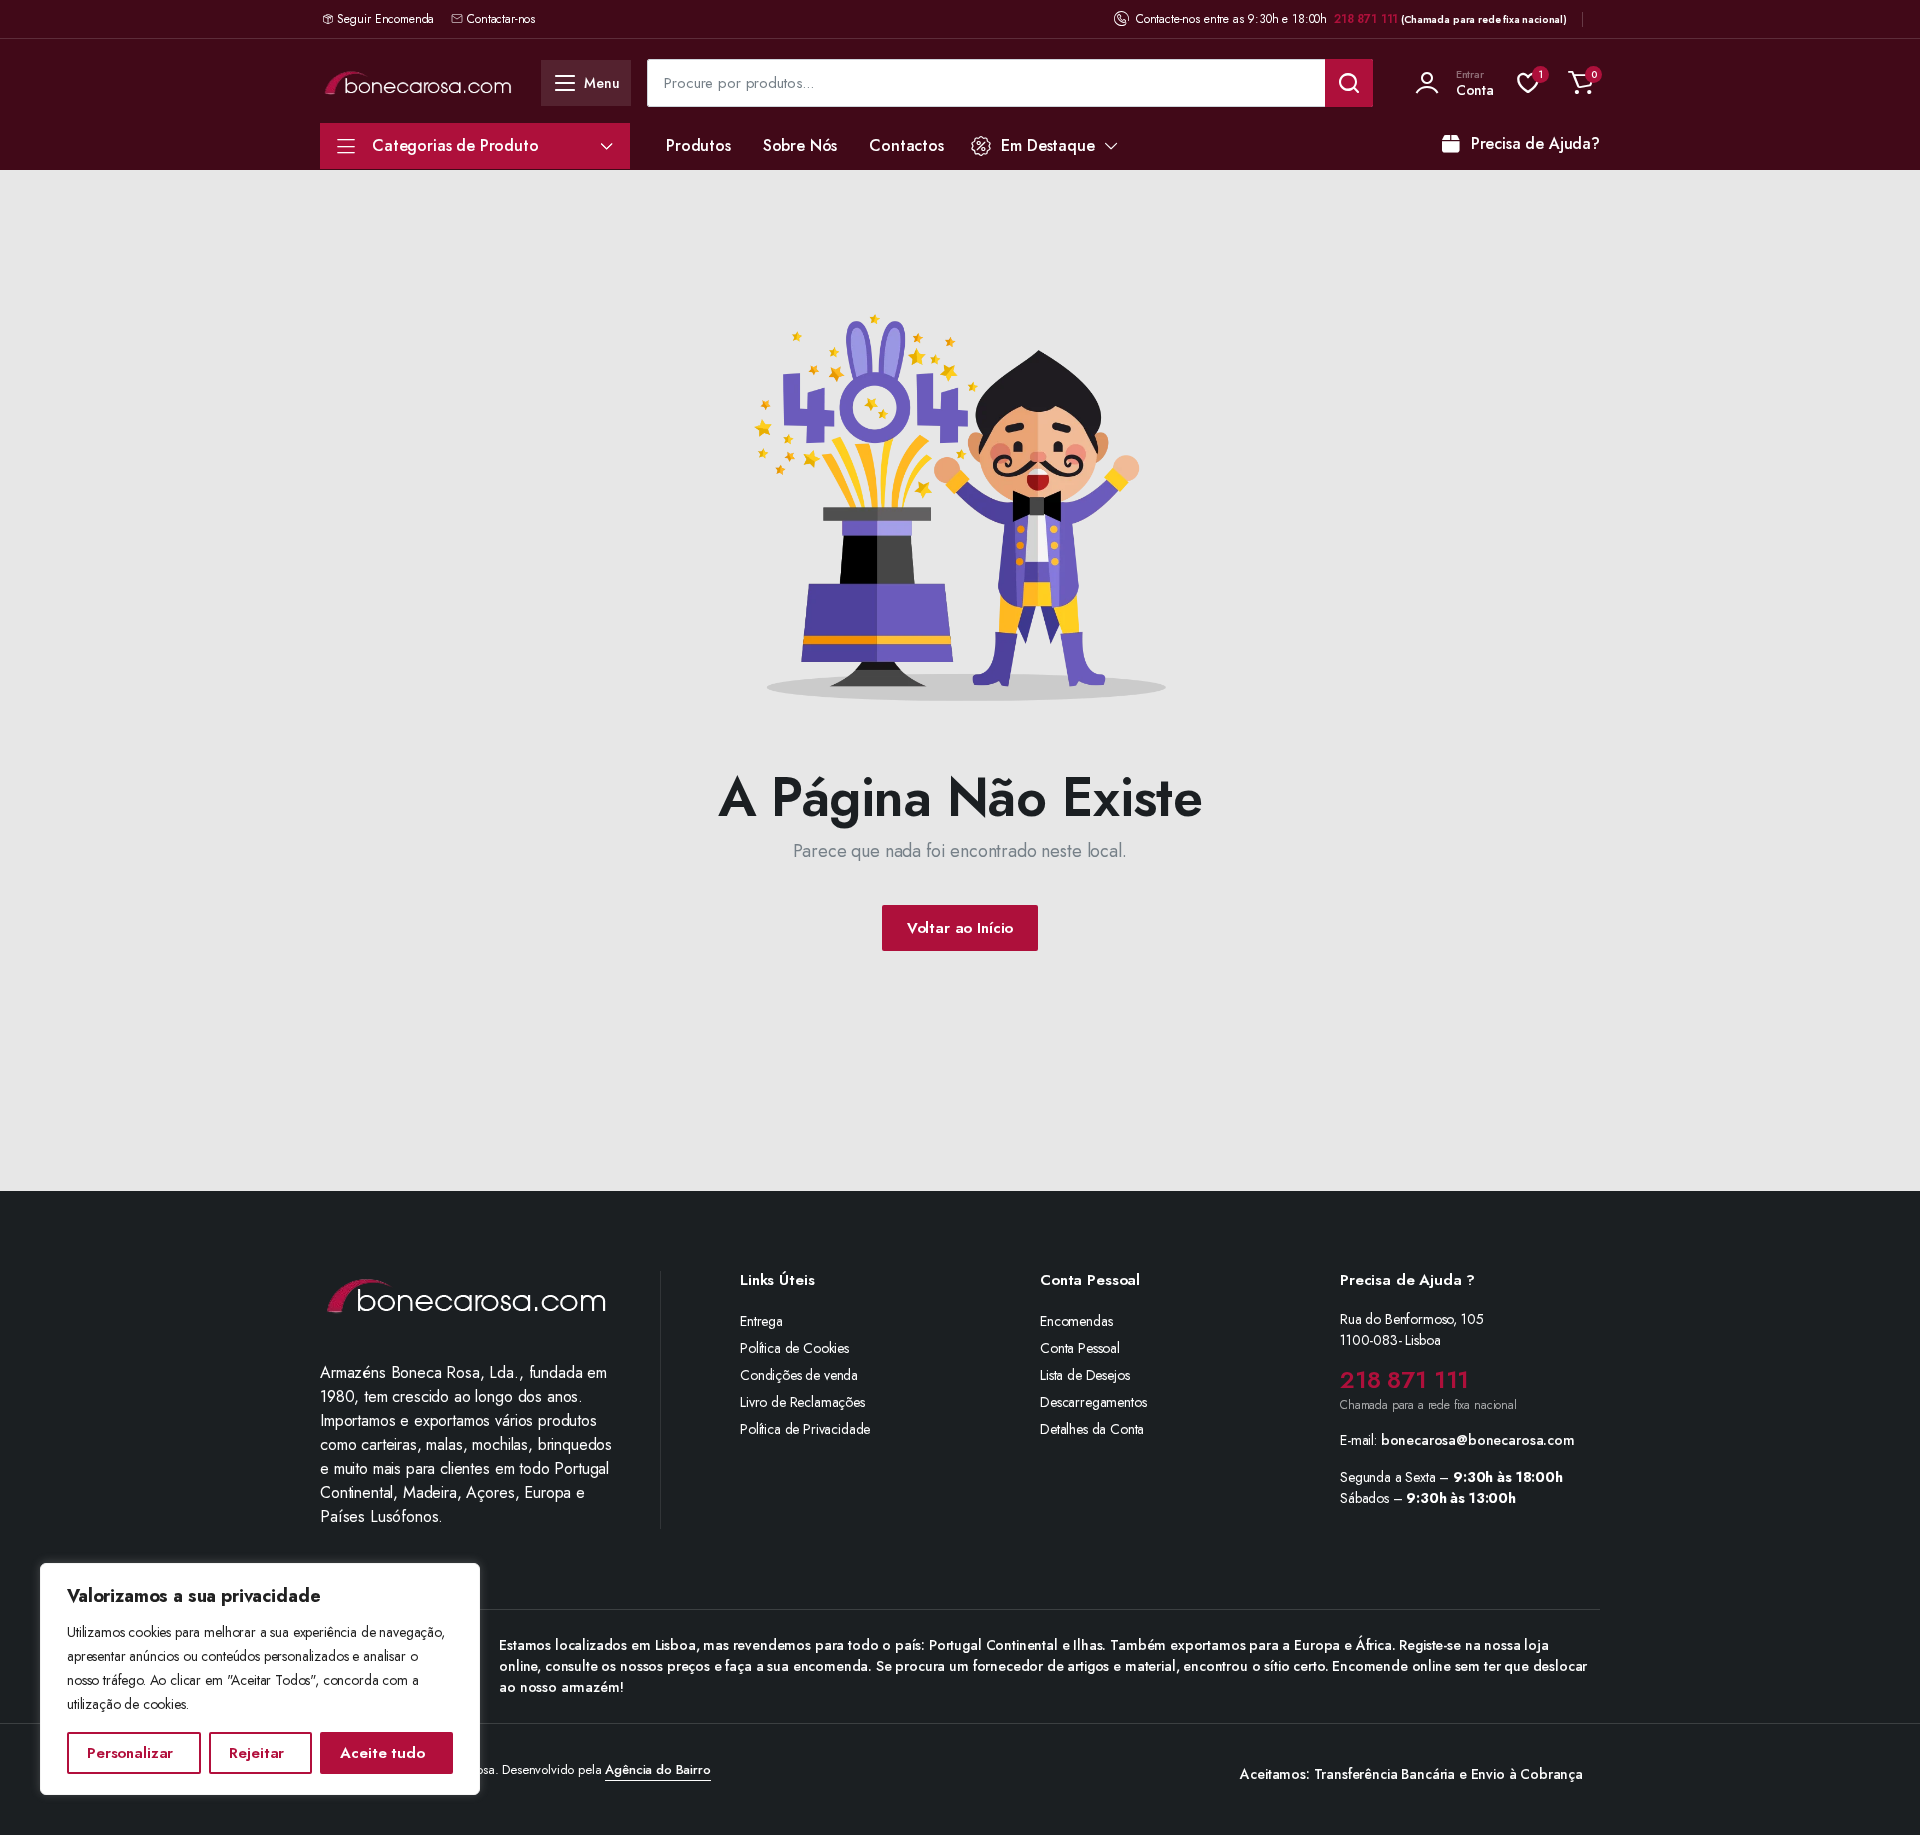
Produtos (698, 145)
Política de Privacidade (805, 1429)
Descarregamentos (1093, 1402)
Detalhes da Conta (1092, 1429)
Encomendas (1076, 1321)
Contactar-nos (501, 19)
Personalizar (130, 1753)
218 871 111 (1366, 19)
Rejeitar (256, 1753)
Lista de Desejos (1084, 1375)
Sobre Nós (800, 145)
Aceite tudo (382, 1753)
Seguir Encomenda (385, 19)
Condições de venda (799, 1375)
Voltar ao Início (960, 928)
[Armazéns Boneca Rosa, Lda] (418, 82)
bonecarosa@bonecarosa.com (1478, 1440)
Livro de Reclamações (802, 1402)
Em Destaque (1047, 145)
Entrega (761, 1321)
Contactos (906, 145)
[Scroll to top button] (1875, 1790)
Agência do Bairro (657, 1769)
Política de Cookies (794, 1348)
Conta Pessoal (1080, 1348)
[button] (1581, 83)
